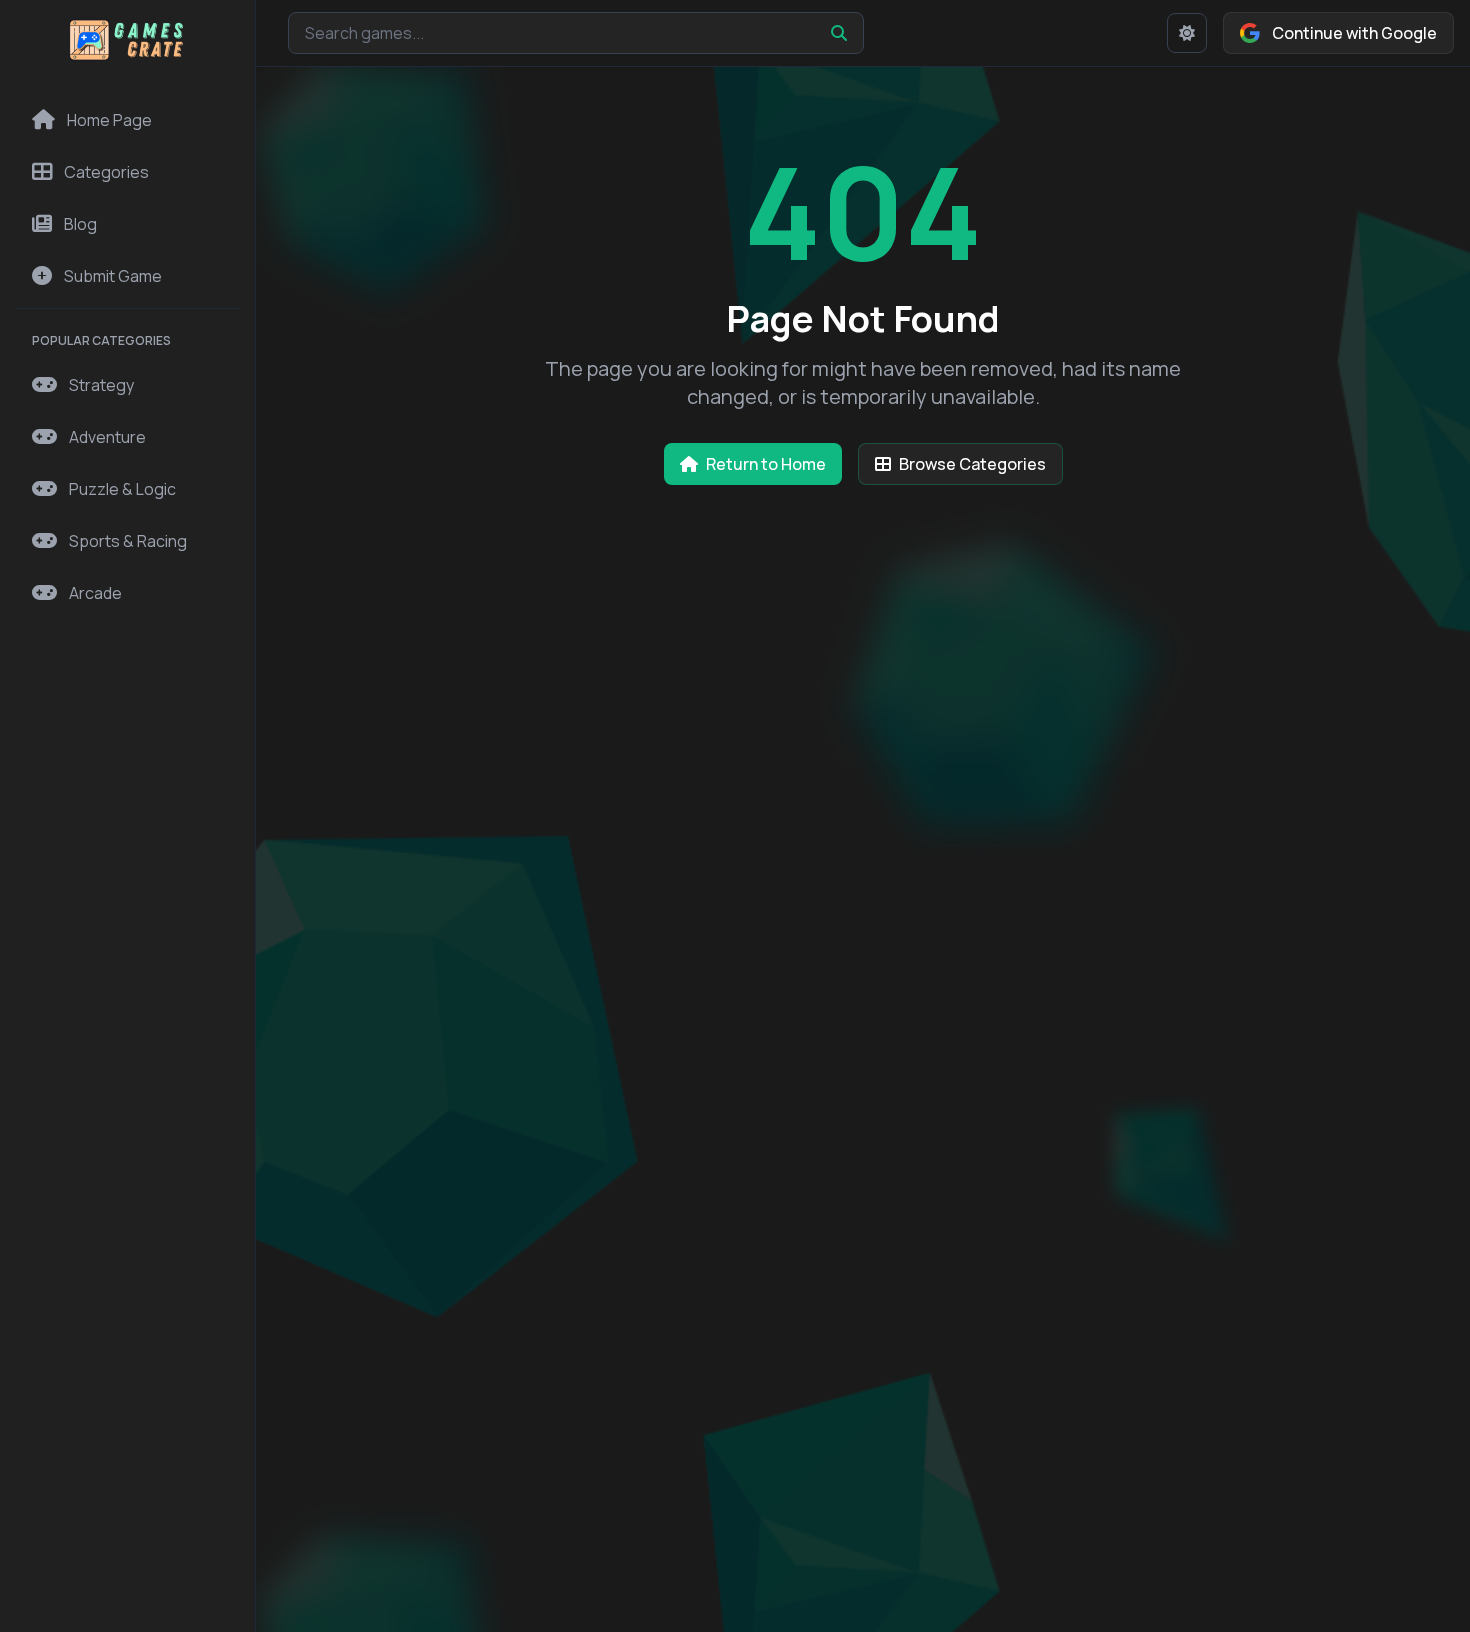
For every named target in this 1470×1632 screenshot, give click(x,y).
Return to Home (766, 464)
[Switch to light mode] (1187, 33)
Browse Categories (972, 464)
